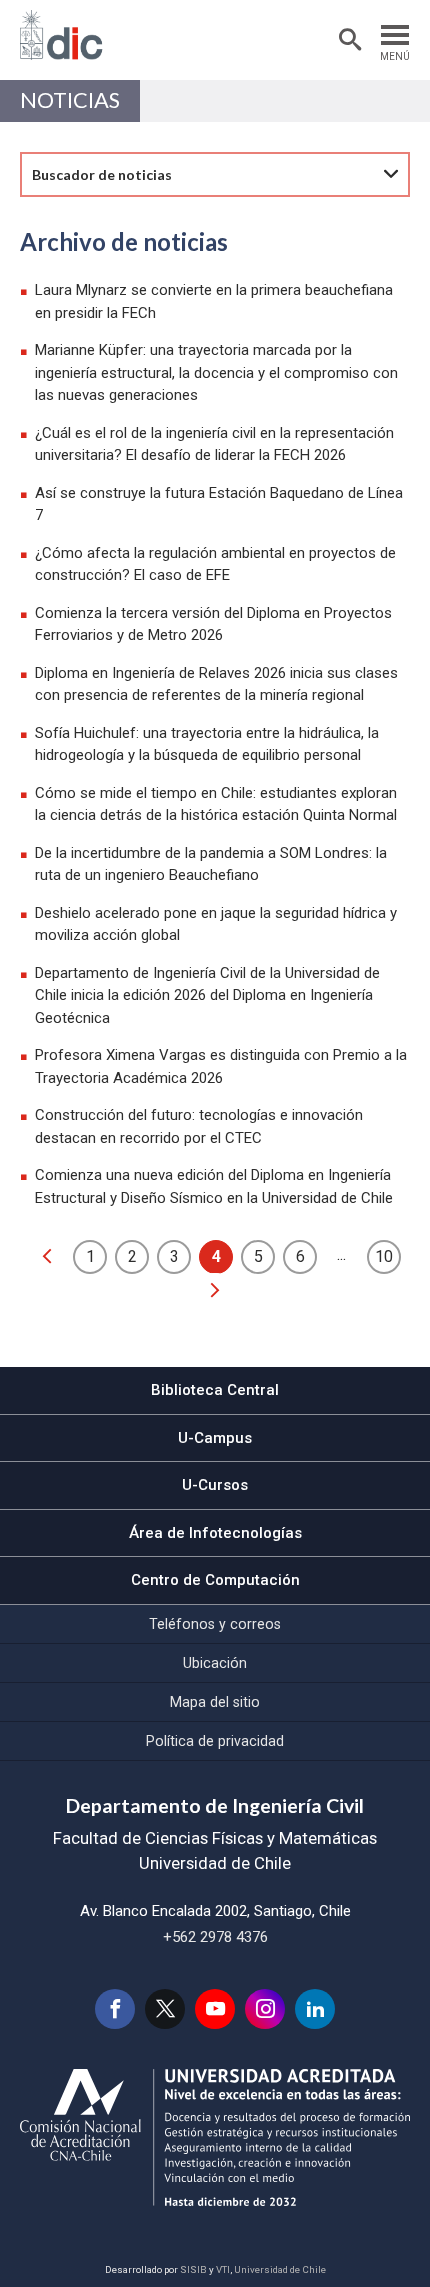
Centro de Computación (215, 1580)
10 (384, 1256)
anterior (47, 1256)
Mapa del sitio (215, 1702)
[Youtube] (215, 2009)
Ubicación (215, 1663)
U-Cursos (215, 1485)
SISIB (193, 2269)
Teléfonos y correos (215, 1624)
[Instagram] (265, 2009)
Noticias (70, 101)
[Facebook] (115, 2009)
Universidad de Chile (280, 2269)
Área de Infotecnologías (215, 1533)
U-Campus (215, 1438)
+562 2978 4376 (215, 1937)
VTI (223, 2269)
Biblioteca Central (215, 1390)
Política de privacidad (215, 1741)
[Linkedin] (315, 2009)
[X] (165, 2009)
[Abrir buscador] (350, 40)
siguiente (215, 1290)
